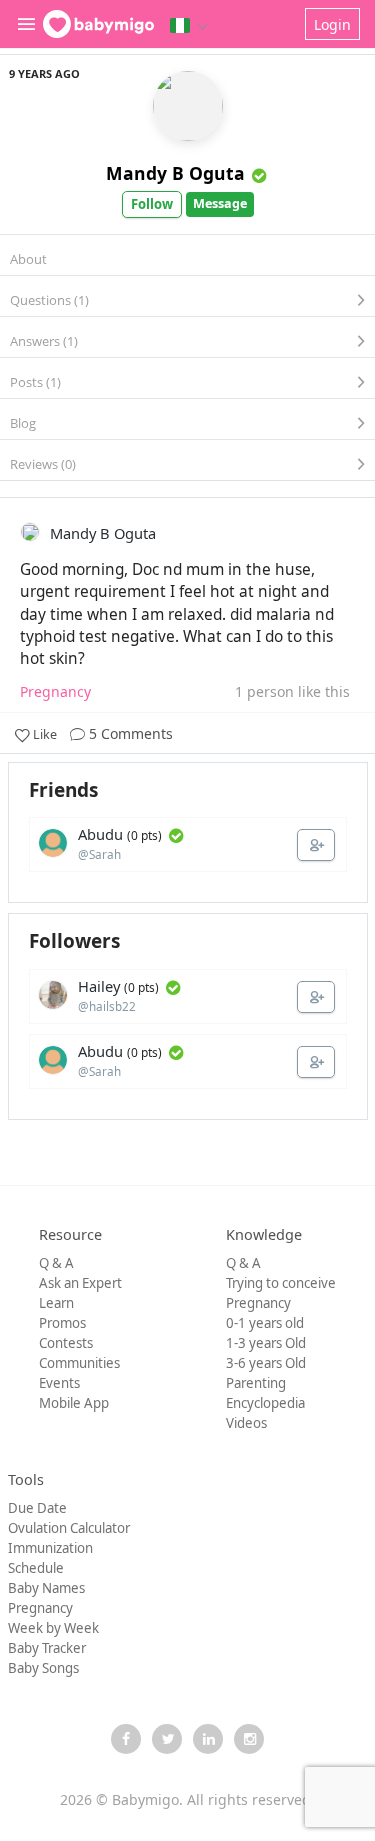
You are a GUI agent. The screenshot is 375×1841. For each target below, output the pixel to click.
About (28, 259)
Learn (56, 1303)
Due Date (37, 1508)
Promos (62, 1323)
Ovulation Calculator (69, 1528)
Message (220, 203)
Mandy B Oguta (175, 173)
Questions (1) (49, 300)
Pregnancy (258, 1303)
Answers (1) (44, 341)
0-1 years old (265, 1323)
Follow (152, 204)
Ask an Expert (80, 1283)
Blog (23, 423)
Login (332, 24)
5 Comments (129, 733)
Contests (66, 1343)
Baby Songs (43, 1668)
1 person (264, 691)
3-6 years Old (266, 1363)
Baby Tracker (47, 1648)
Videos (246, 1423)
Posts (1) (35, 382)
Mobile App (74, 1403)
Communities (79, 1363)
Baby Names (46, 1588)
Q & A (56, 1263)
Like (45, 734)
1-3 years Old (266, 1343)
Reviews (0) (43, 464)
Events (59, 1383)
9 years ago (44, 73)
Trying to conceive (281, 1283)
